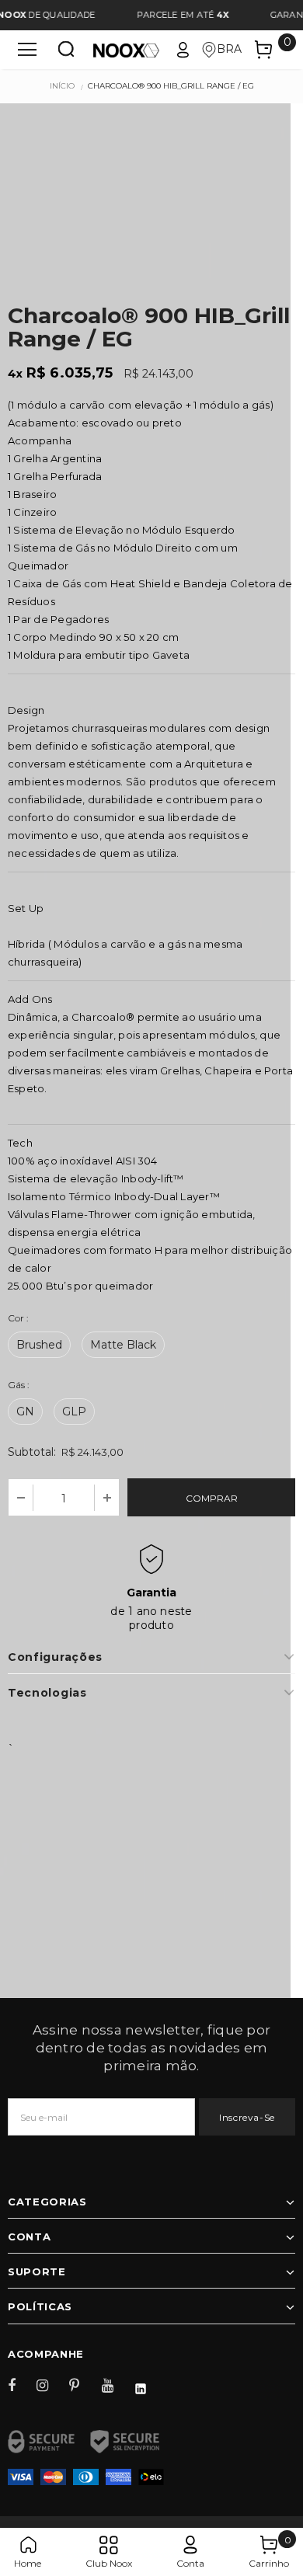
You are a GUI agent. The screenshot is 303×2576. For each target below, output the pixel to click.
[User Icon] (183, 50)
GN (25, 1412)
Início (62, 86)
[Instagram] (50, 2385)
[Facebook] (22, 2385)
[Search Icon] (66, 50)
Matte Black (123, 1345)
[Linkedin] (148, 2385)
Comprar (212, 1498)
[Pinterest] (83, 2385)
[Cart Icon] (263, 50)
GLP (74, 1412)
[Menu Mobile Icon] (27, 50)
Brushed (39, 1345)
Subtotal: (32, 1452)
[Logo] (126, 49)
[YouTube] (116, 2385)
